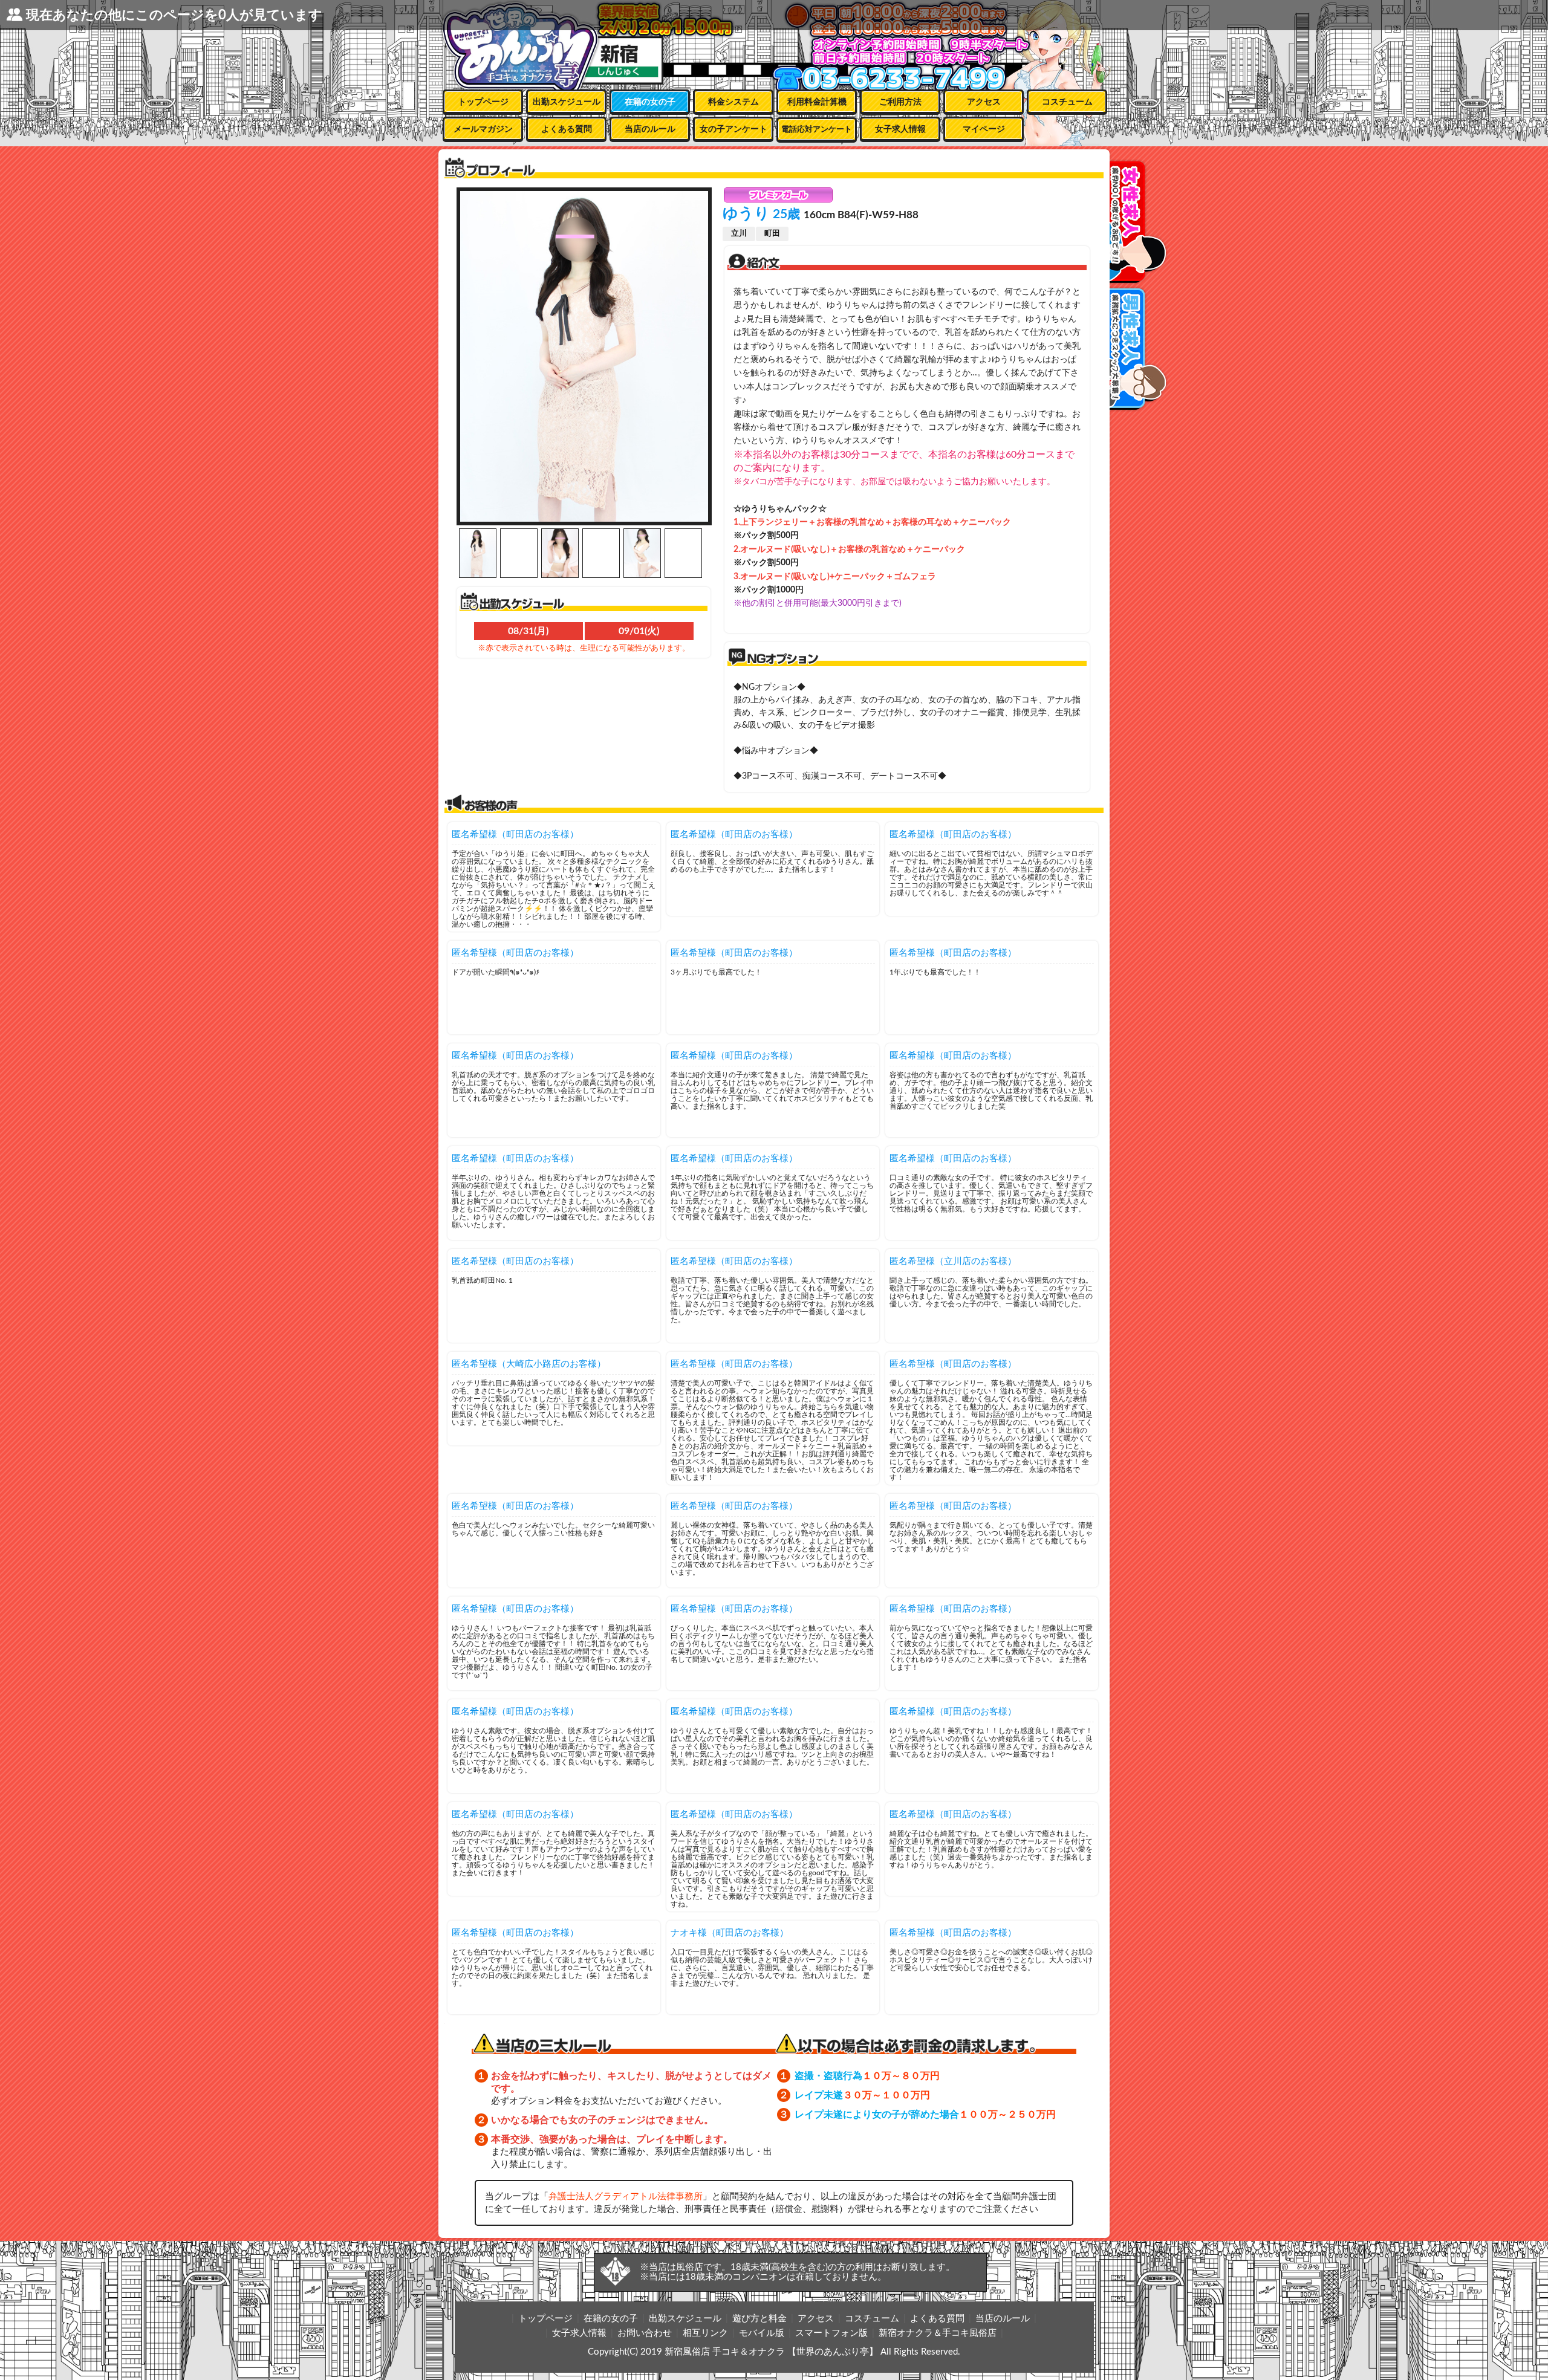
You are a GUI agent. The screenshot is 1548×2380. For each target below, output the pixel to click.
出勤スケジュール (567, 102)
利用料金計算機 (817, 102)
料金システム (733, 102)
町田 (772, 234)
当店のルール (650, 129)
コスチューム (1067, 102)
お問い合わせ (645, 2333)
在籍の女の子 (650, 102)
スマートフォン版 (831, 2333)
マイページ (984, 129)
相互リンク (705, 2333)
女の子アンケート (733, 129)
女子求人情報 (900, 129)
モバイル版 (762, 2333)
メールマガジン (483, 129)
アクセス (984, 102)
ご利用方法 (900, 102)
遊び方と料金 (759, 2319)
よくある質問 (567, 129)
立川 (739, 234)
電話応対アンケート (817, 130)
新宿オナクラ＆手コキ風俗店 (938, 2333)
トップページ (483, 102)
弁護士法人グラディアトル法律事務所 (626, 2197)
